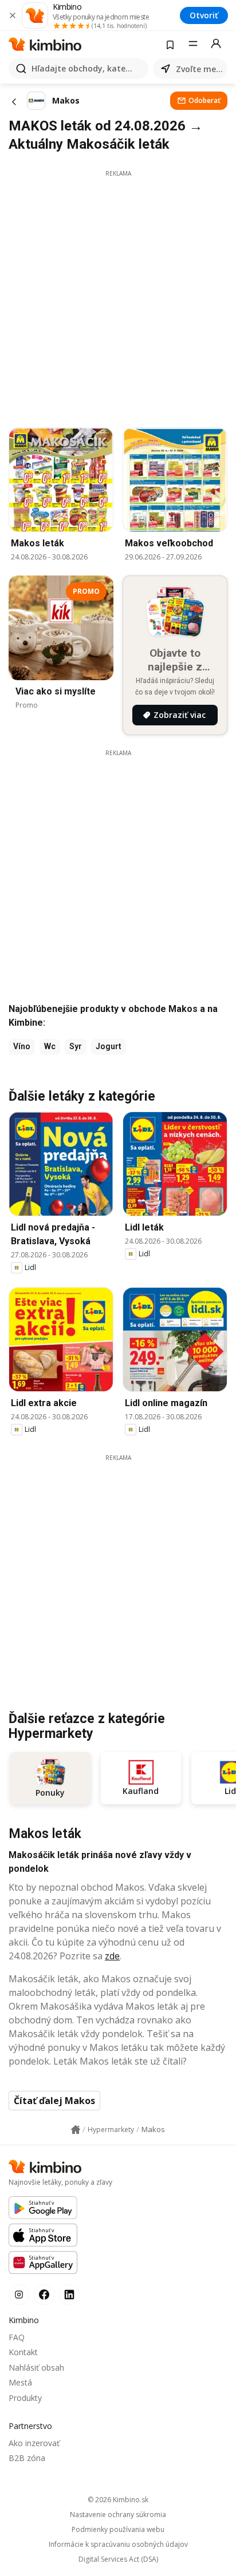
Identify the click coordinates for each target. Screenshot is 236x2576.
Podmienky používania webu (118, 2530)
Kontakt (23, 2352)
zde (112, 1956)
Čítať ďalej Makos (54, 2101)
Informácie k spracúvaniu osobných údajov (118, 2545)
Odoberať (204, 100)
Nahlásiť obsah (36, 2367)
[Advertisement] (118, 296)
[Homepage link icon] (76, 2130)
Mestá (20, 2382)
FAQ (17, 2337)
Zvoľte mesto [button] (199, 69)
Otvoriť (204, 15)
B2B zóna (27, 2458)
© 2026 (118, 2500)
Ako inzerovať (34, 2443)
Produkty (25, 2398)
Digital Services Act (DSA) (118, 2559)
